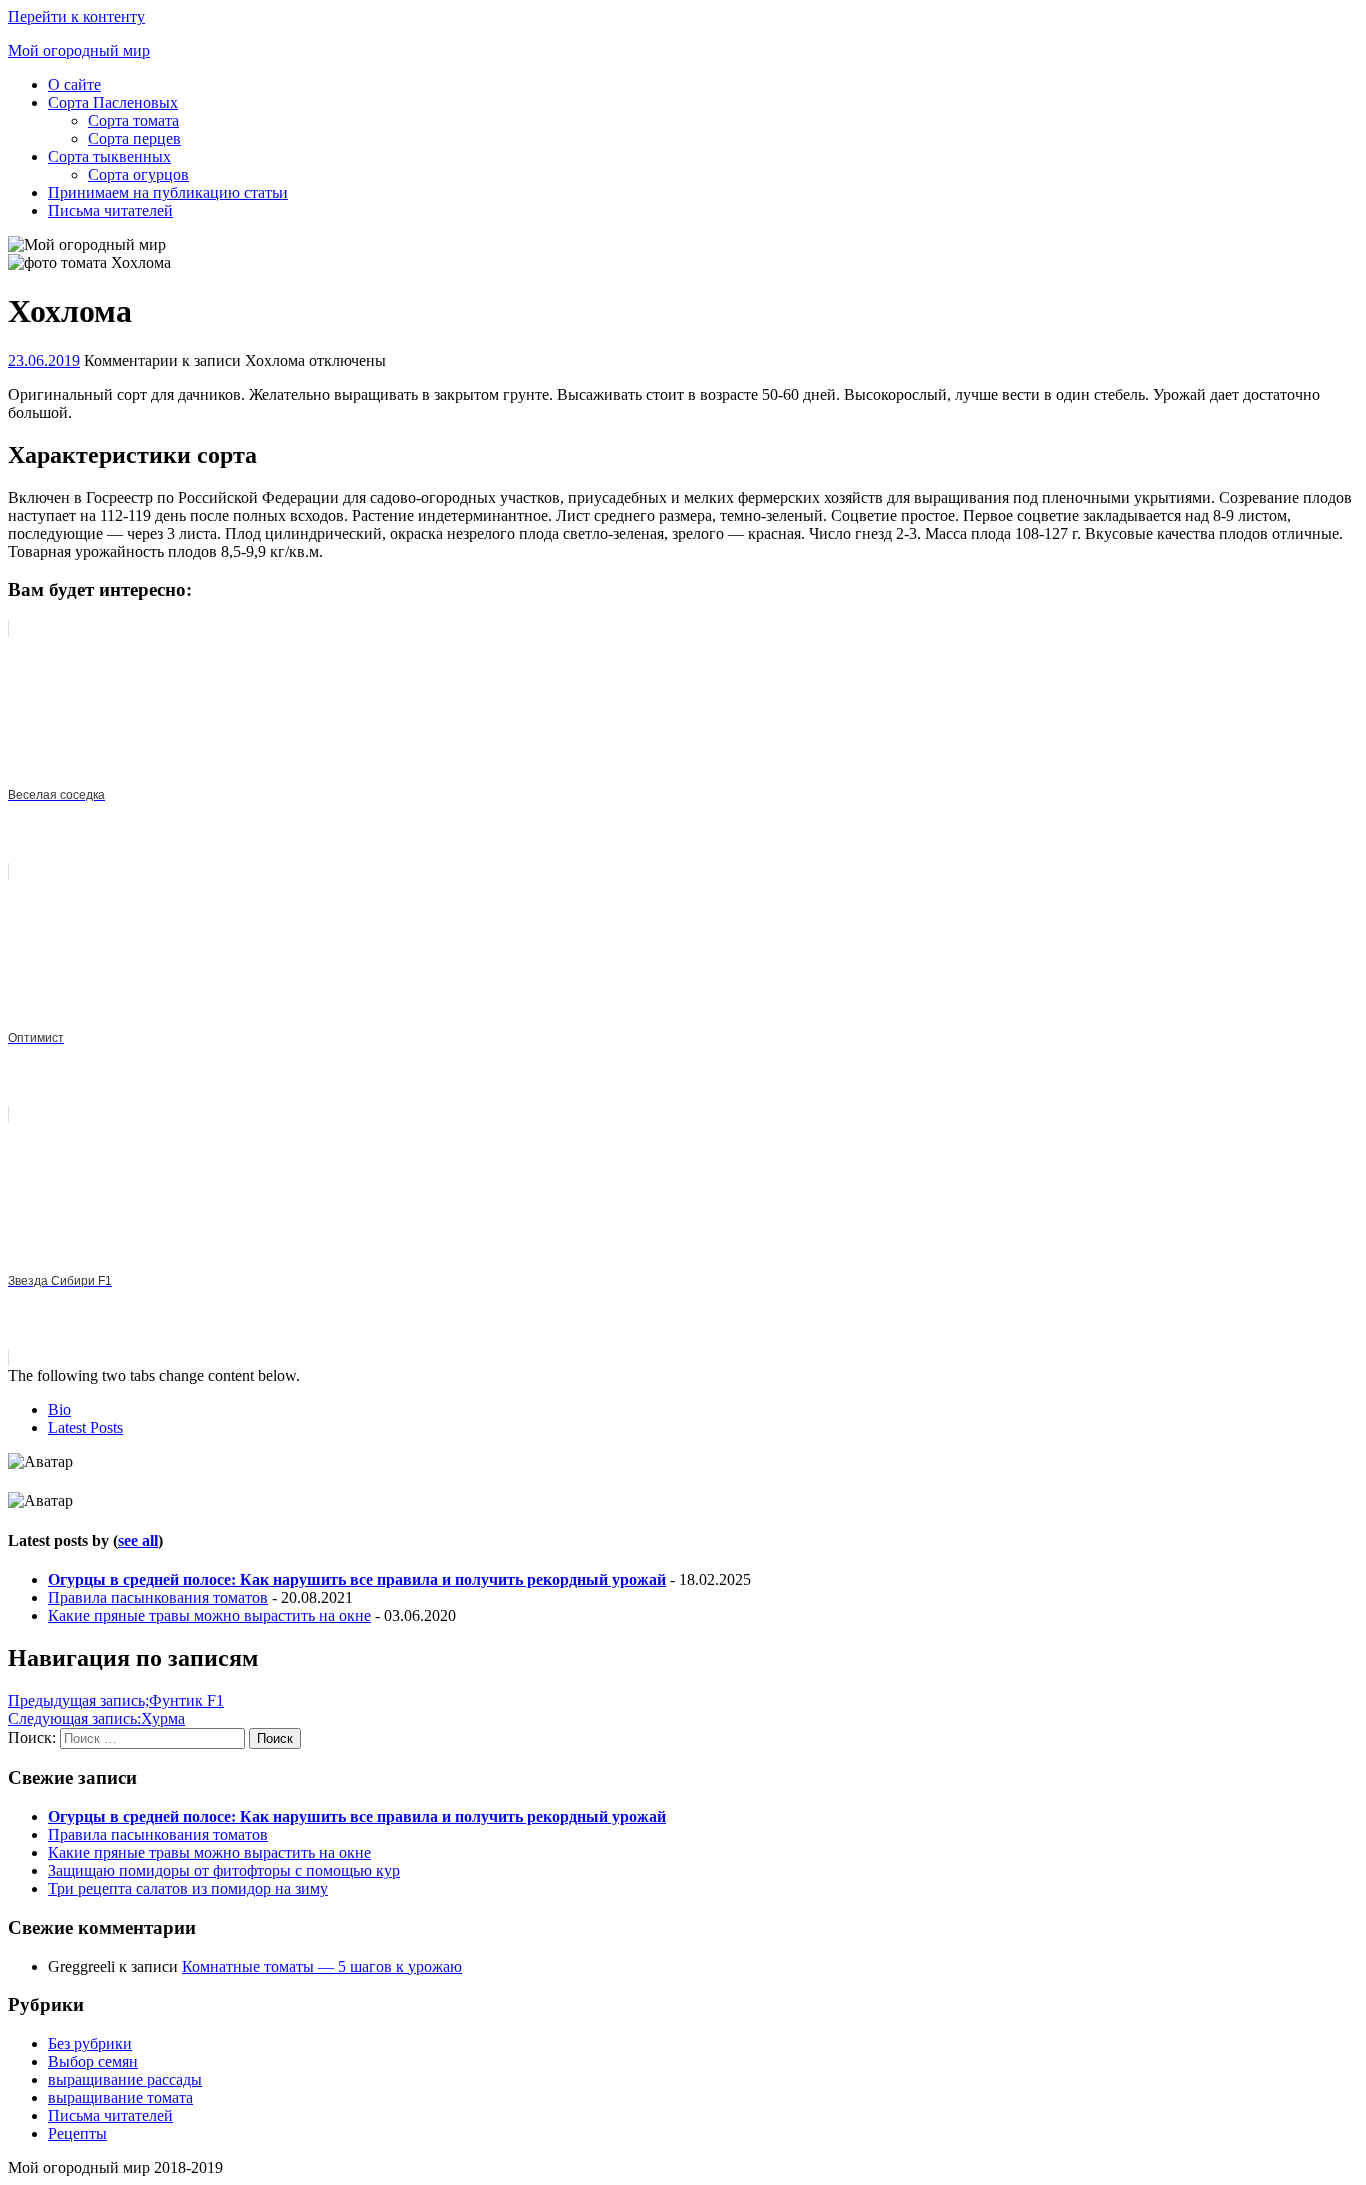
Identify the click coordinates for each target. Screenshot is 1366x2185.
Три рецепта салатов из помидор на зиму (188, 1888)
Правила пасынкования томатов (158, 1597)
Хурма (96, 1718)
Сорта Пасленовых (113, 102)
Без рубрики (90, 2043)
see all (138, 1540)
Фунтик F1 (116, 1700)
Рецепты (77, 2133)
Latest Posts (85, 1427)
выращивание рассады (125, 2079)
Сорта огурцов (138, 174)
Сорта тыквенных (109, 156)
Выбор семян (93, 2061)
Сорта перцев (134, 138)
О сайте (74, 84)
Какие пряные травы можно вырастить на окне (209, 1615)
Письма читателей (110, 210)
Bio (59, 1409)
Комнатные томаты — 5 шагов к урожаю (322, 1966)
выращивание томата (120, 2097)
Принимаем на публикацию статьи (168, 192)
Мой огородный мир (79, 50)
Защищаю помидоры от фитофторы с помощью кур (224, 1870)
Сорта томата (133, 120)
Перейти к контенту (76, 16)
